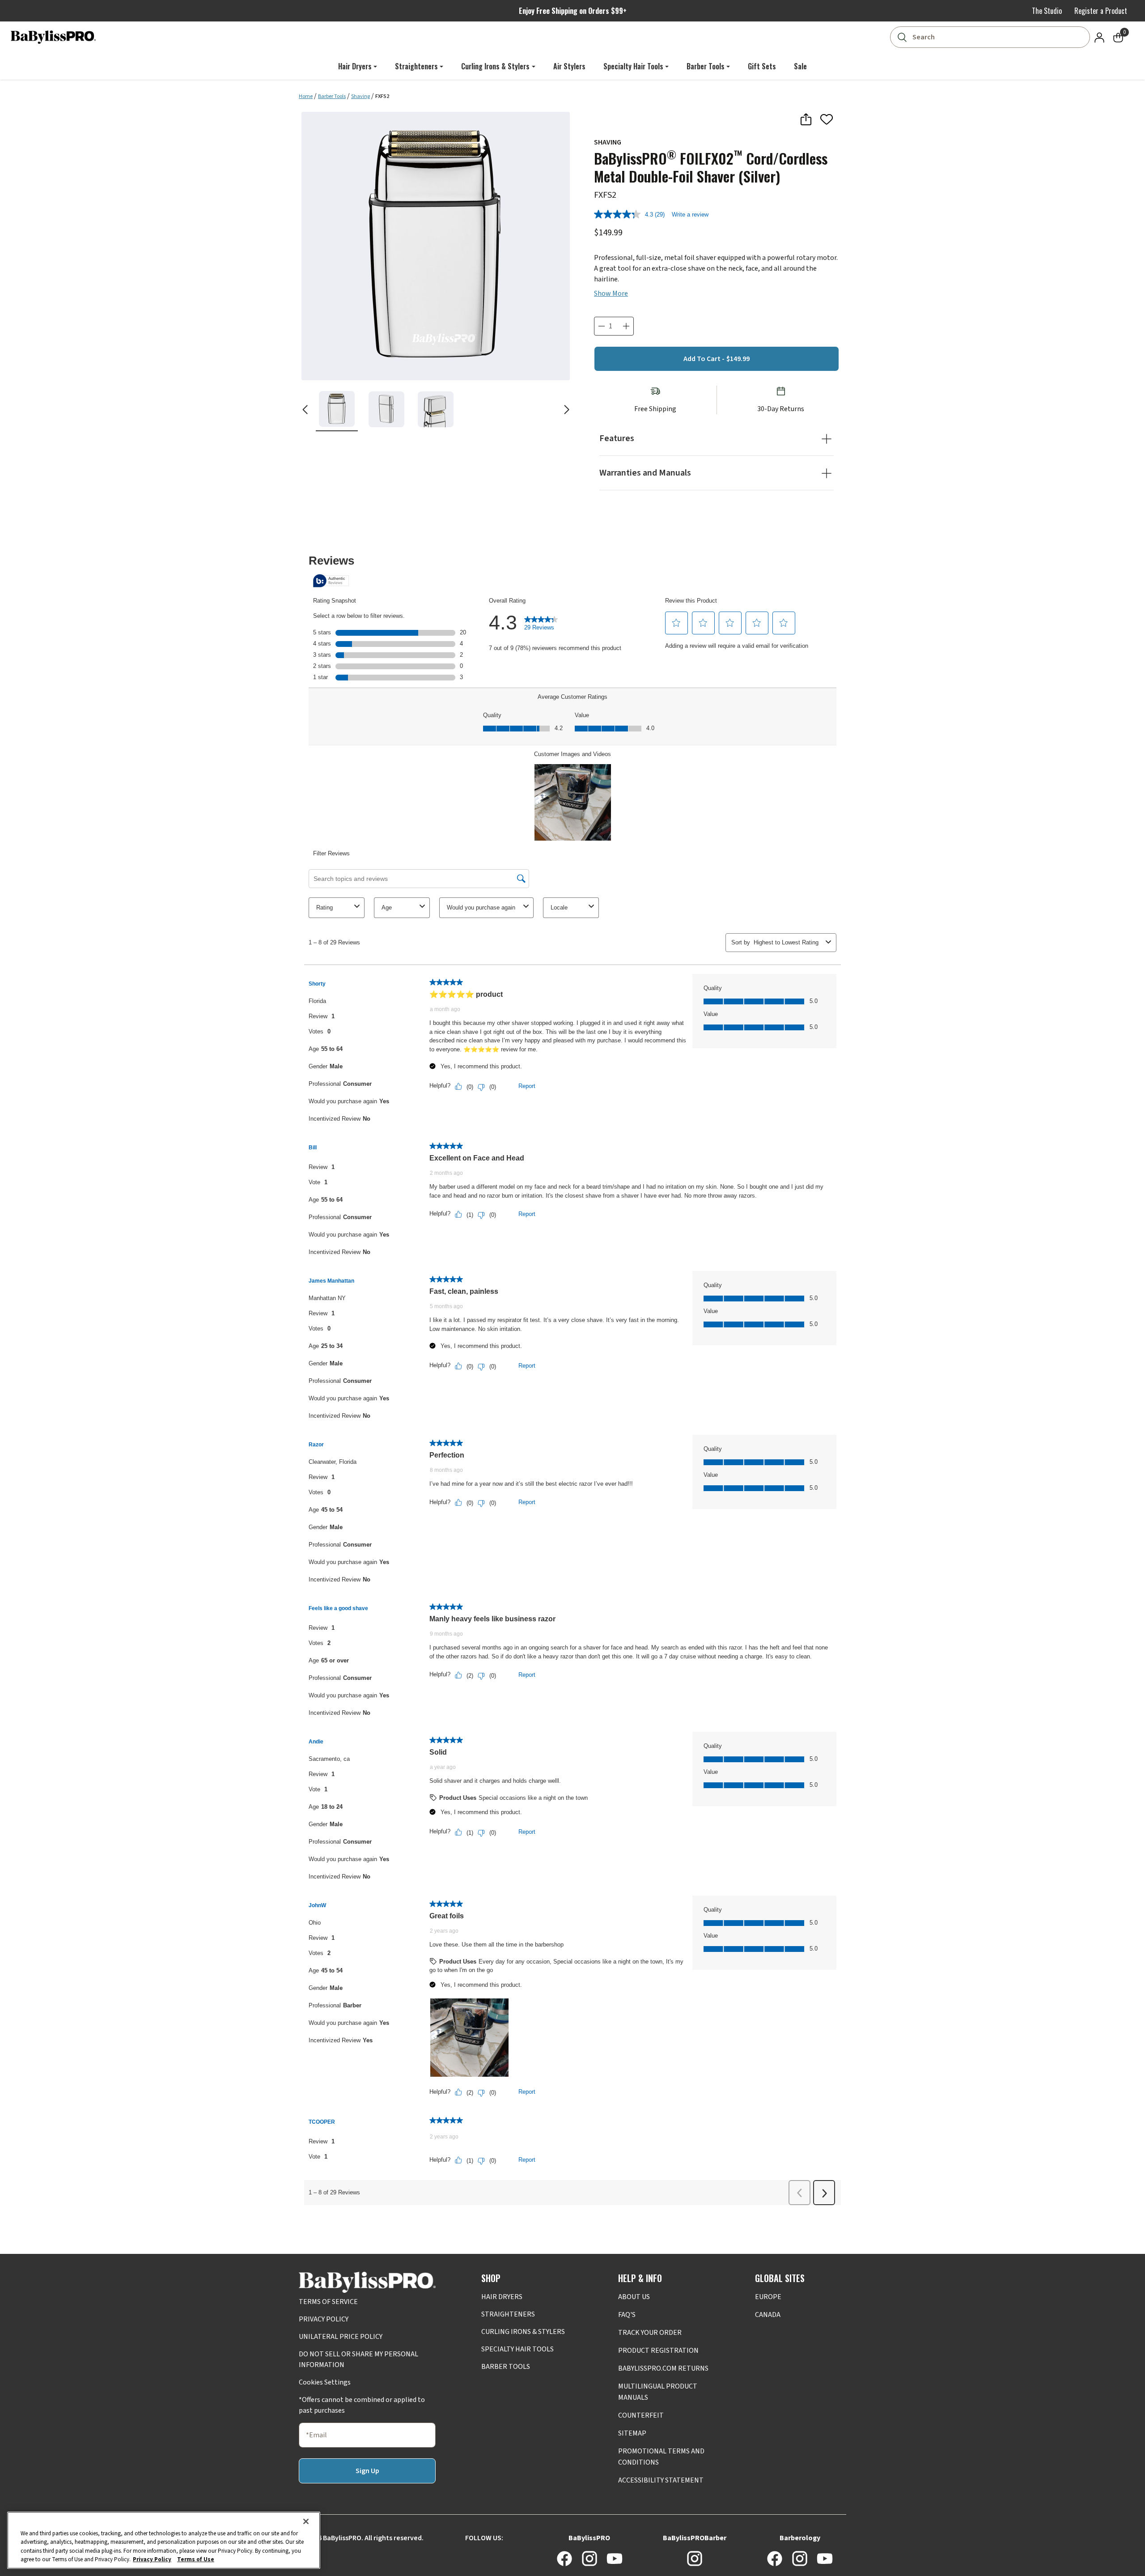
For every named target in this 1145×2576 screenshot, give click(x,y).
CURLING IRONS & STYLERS (523, 2332)
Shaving (360, 96)
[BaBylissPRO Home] (53, 37)
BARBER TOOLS (506, 2367)
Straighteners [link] (416, 66)
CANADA (768, 2315)
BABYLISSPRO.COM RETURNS (663, 2368)
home (306, 96)
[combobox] (992, 37)
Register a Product (1101, 11)
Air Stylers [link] (569, 66)
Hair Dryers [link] (355, 66)
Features (617, 438)
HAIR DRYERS (502, 2297)
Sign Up (367, 2471)
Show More (611, 293)
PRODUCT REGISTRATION (658, 2351)
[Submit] (902, 37)
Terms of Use (196, 2559)
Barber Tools (332, 96)
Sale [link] (800, 66)
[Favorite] (827, 119)
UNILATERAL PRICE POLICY (341, 2337)
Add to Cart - (717, 359)
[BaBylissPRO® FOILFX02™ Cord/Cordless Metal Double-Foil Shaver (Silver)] (436, 246)
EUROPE (768, 2297)
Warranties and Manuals (645, 473)
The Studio (1047, 11)
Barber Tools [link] (706, 66)
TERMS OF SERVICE (328, 2302)
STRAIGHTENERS (508, 2314)
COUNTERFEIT (641, 2415)
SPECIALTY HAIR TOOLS (517, 2349)
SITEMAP (632, 2433)
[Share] (806, 119)
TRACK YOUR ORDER (650, 2333)
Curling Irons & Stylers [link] (495, 66)
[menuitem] (358, 66)
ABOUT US (634, 2297)
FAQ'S (627, 2315)
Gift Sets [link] (762, 66)
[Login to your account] (1099, 37)
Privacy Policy (152, 2559)
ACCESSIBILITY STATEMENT (661, 2480)
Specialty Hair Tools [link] (633, 66)
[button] (337, 409)
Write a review (690, 215)
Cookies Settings (325, 2382)
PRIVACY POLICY (324, 2319)
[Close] (306, 2521)
